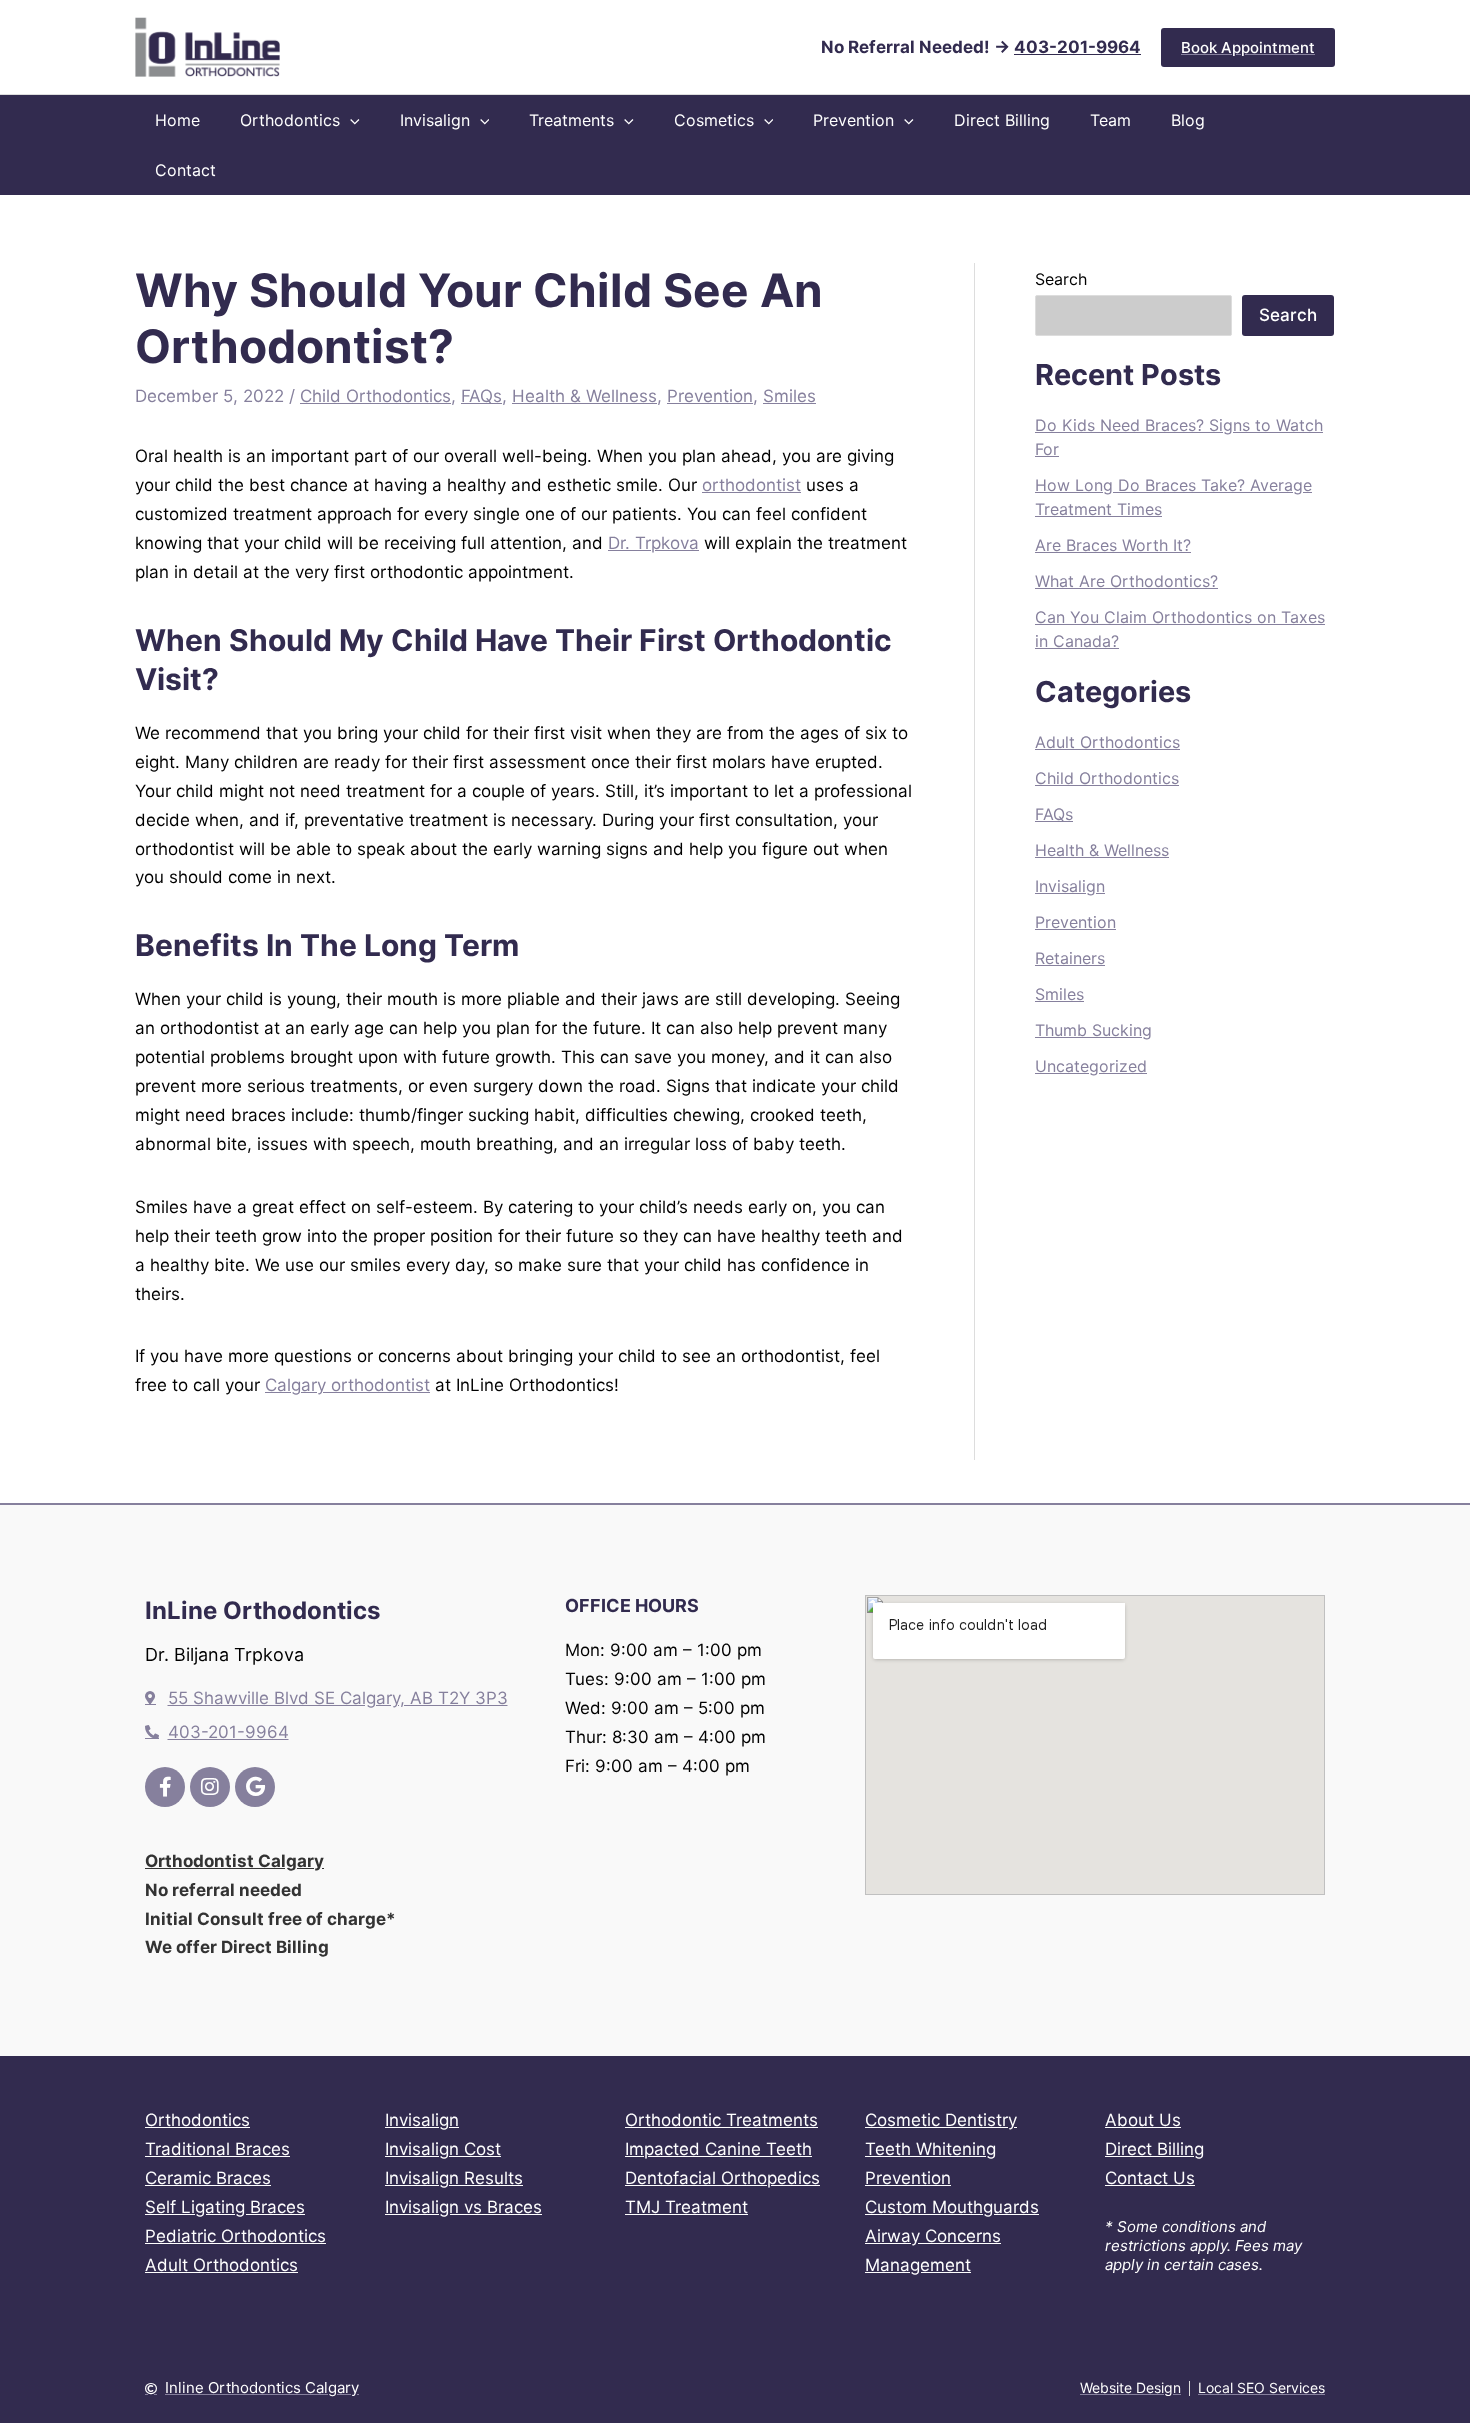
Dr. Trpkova (653, 543)
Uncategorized (1091, 1066)
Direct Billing (1154, 2149)
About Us (1143, 2120)
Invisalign (1070, 886)
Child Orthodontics (375, 396)
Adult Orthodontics (1107, 742)
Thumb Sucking (1093, 1030)
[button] (1248, 47)
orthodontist (751, 485)
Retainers (1070, 958)
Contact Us (1150, 2178)
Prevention (710, 396)
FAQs (481, 396)
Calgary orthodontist (347, 1385)
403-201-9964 (1077, 47)
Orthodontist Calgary (234, 1861)
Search (1061, 279)
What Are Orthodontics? (1126, 581)
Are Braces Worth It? (1113, 545)
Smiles (789, 396)
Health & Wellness (584, 396)
